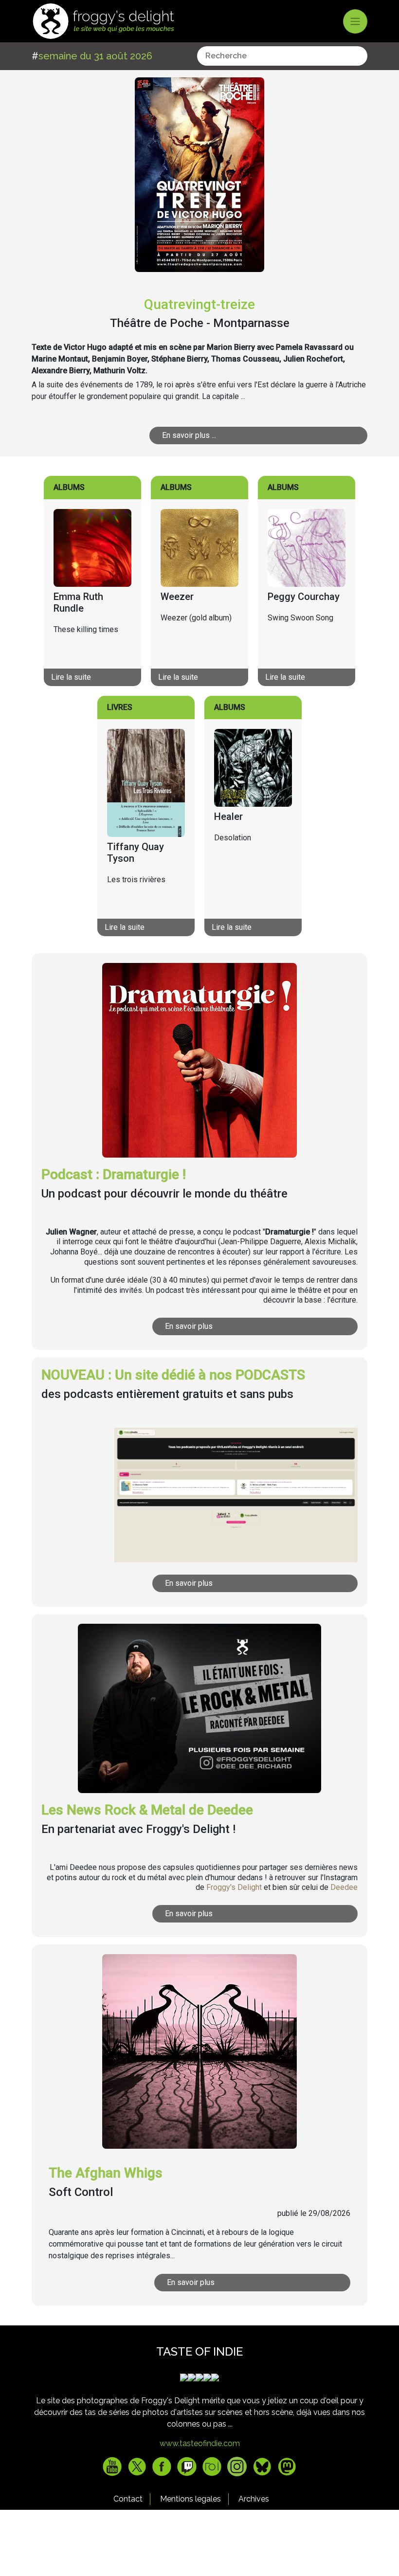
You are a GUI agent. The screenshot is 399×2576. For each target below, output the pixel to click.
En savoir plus (189, 1326)
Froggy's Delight (234, 1887)
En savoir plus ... (189, 435)
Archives (254, 2499)
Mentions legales (190, 2499)
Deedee (344, 1887)
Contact (128, 2499)
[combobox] (282, 56)
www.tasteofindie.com (200, 2443)
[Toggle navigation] (355, 21)
